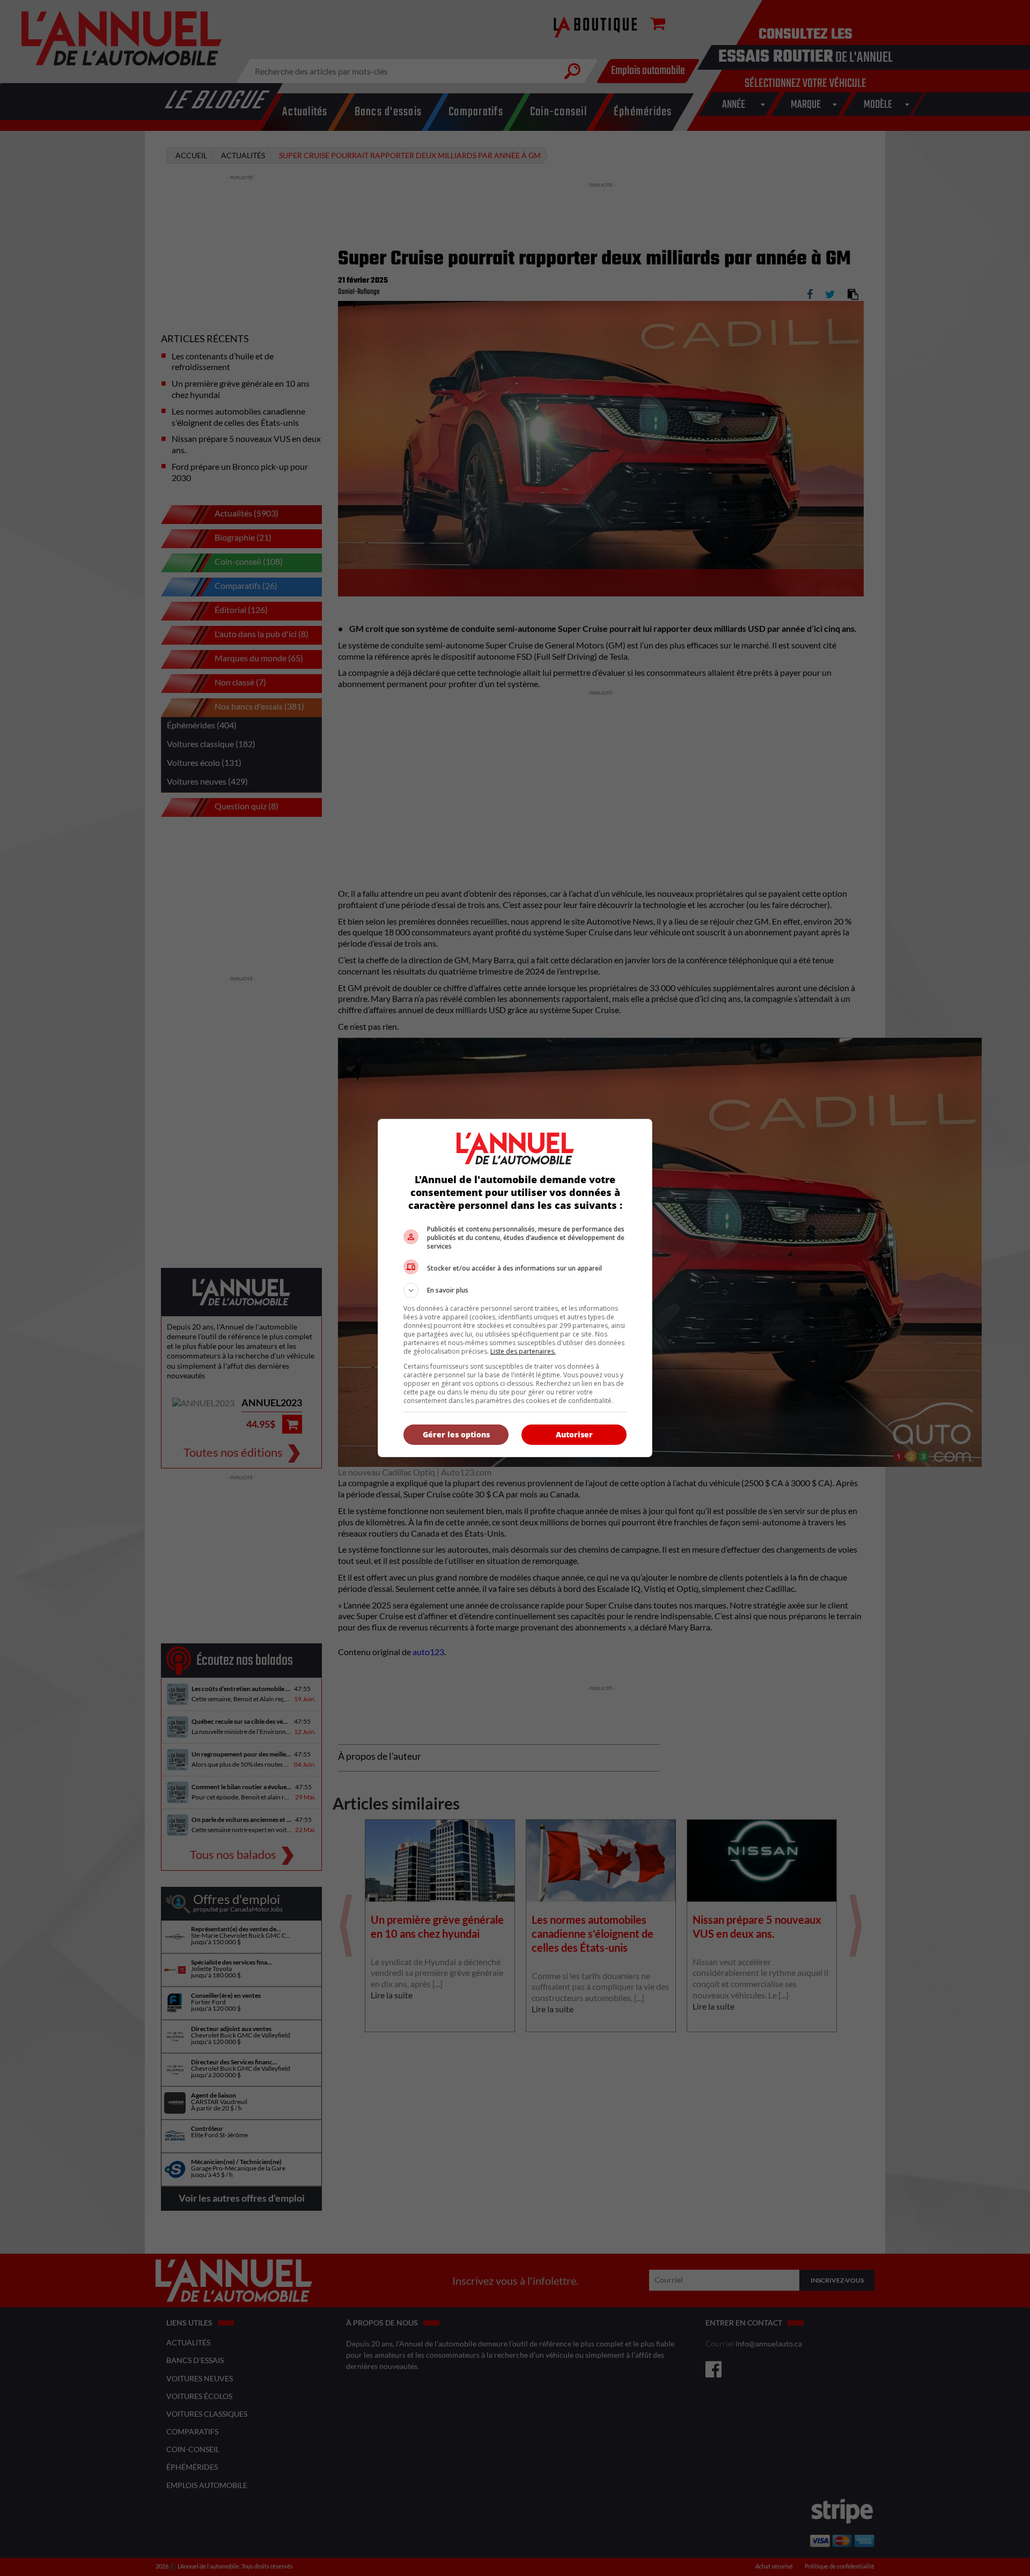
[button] (515, 1290)
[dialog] (515, 1288)
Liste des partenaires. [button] (523, 1351)
